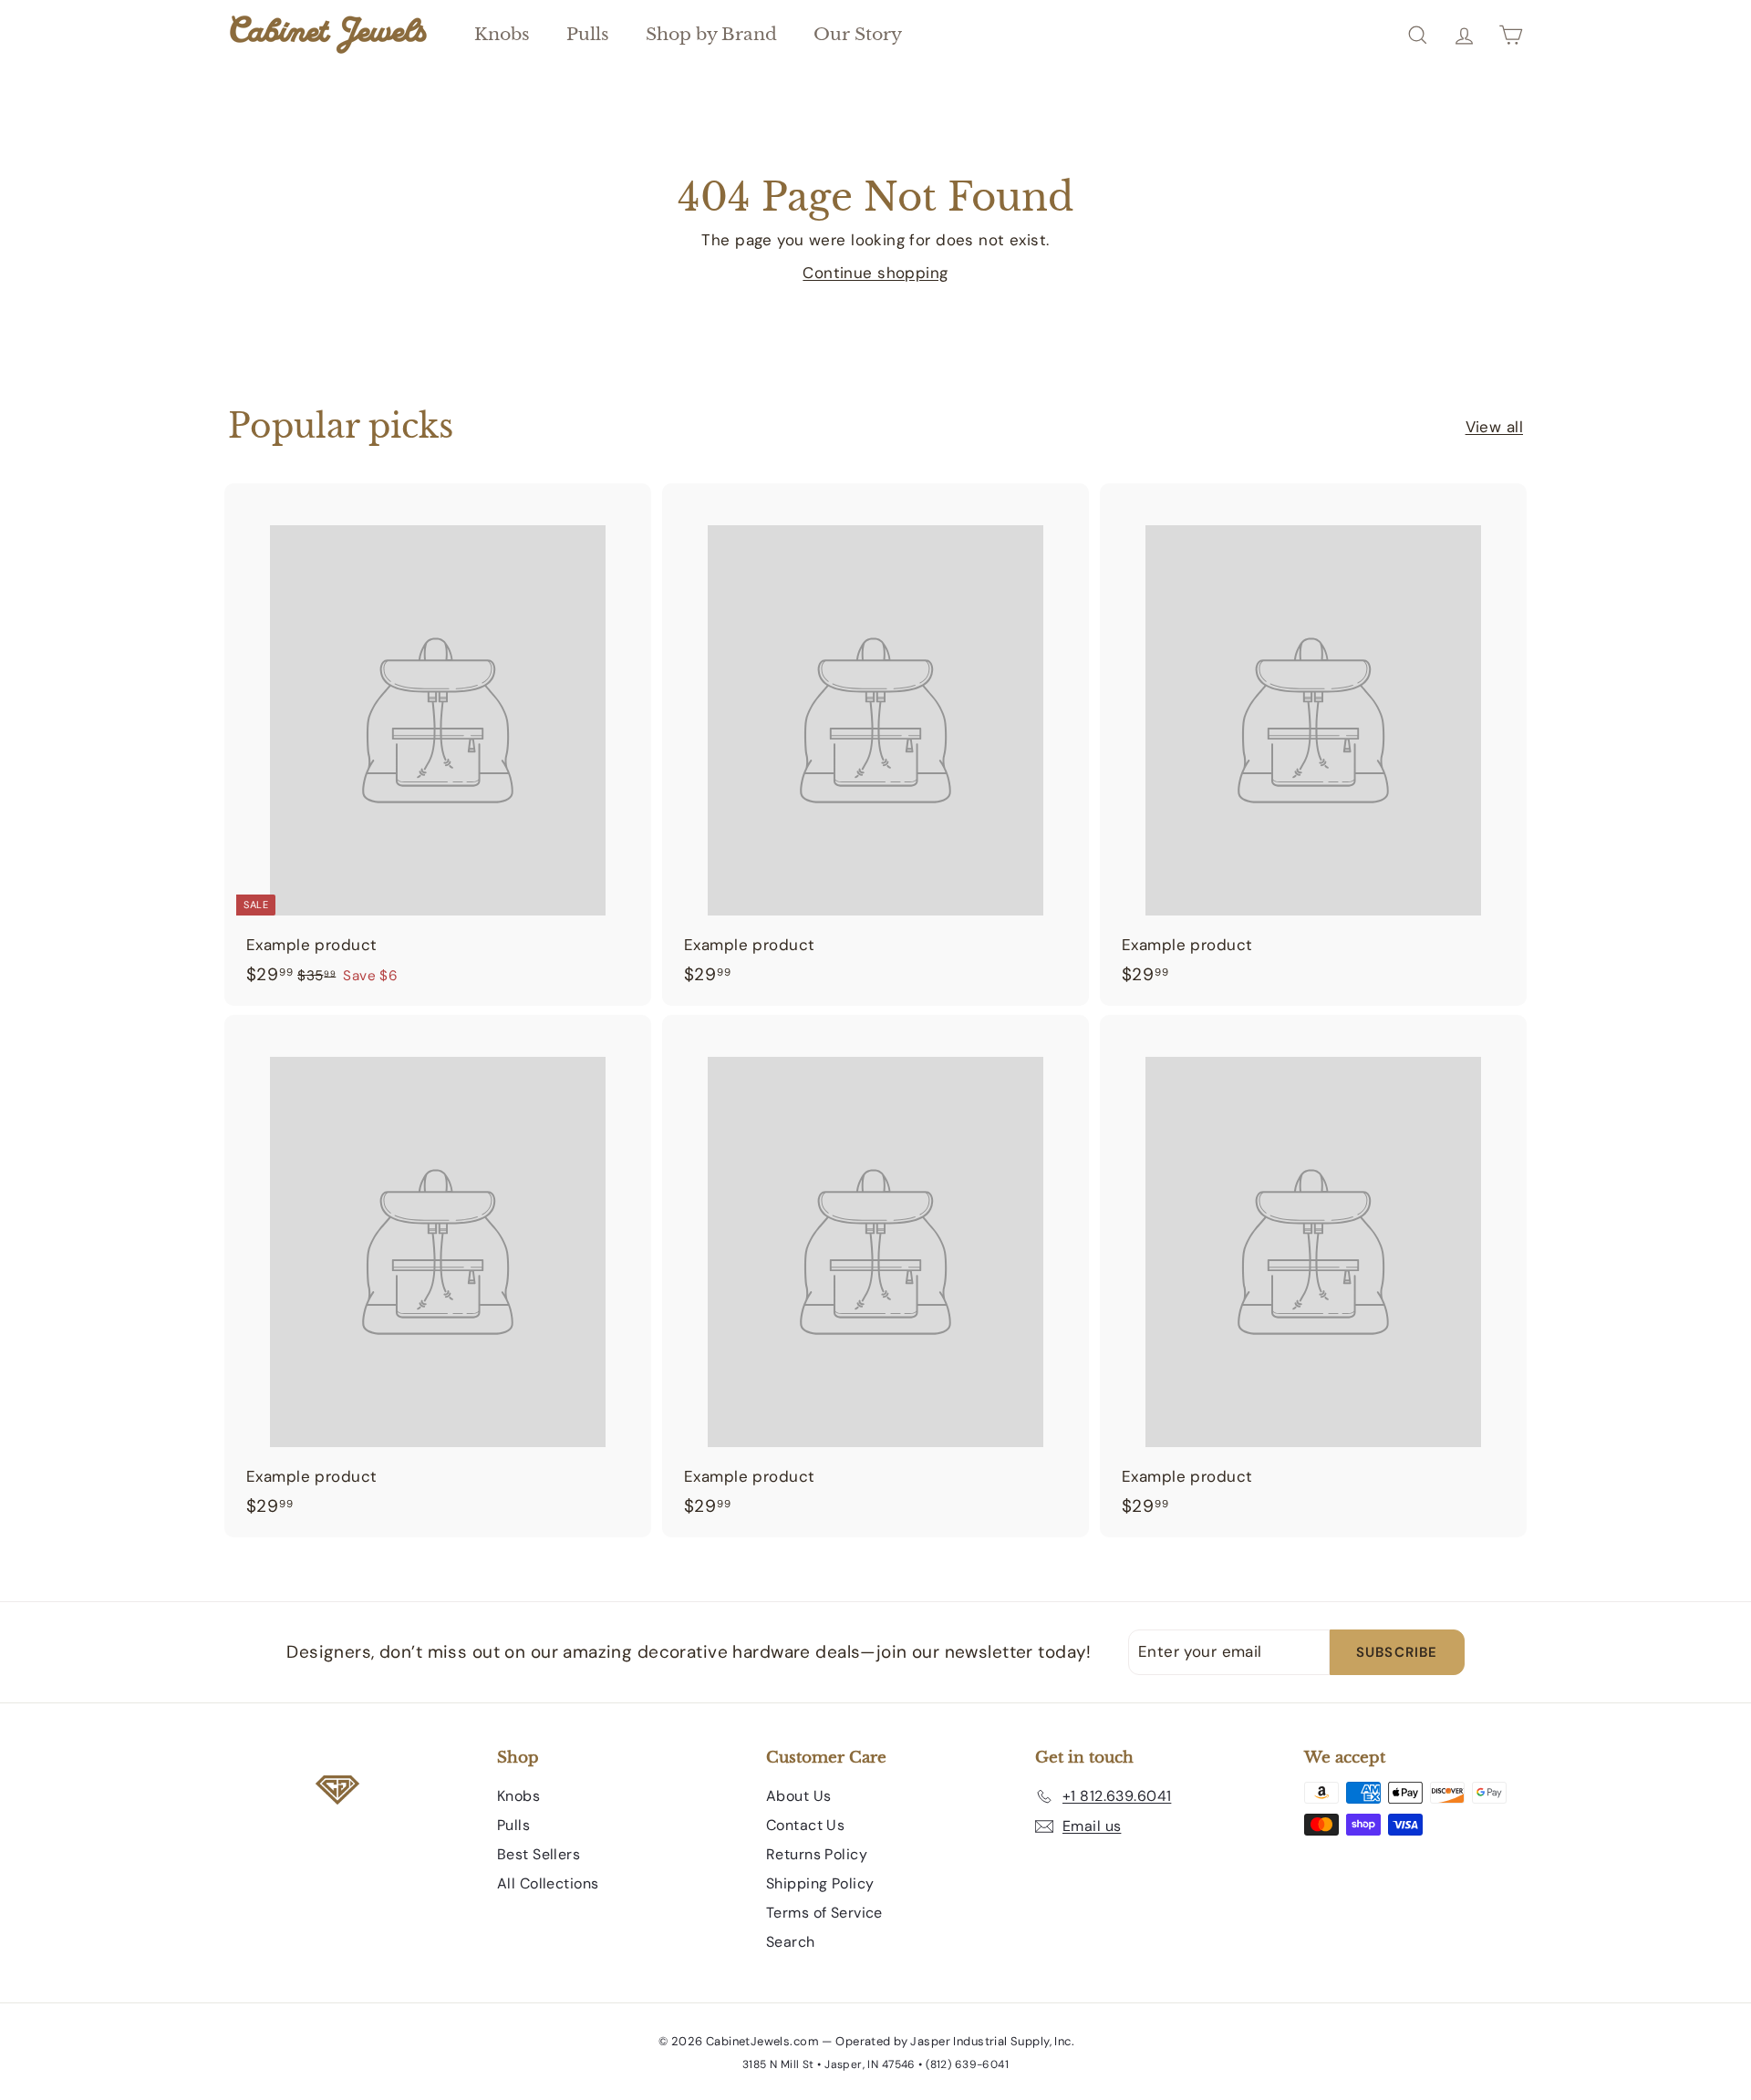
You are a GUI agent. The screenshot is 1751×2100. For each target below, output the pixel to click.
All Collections (548, 1883)
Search (791, 1942)
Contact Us (805, 1825)
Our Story (858, 34)
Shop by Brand (711, 34)
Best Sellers (539, 1854)
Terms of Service (824, 1913)
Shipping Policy (820, 1883)
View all (1494, 427)
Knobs (502, 34)
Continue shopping (875, 273)
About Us (798, 1796)
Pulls (588, 34)
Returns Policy (817, 1854)
